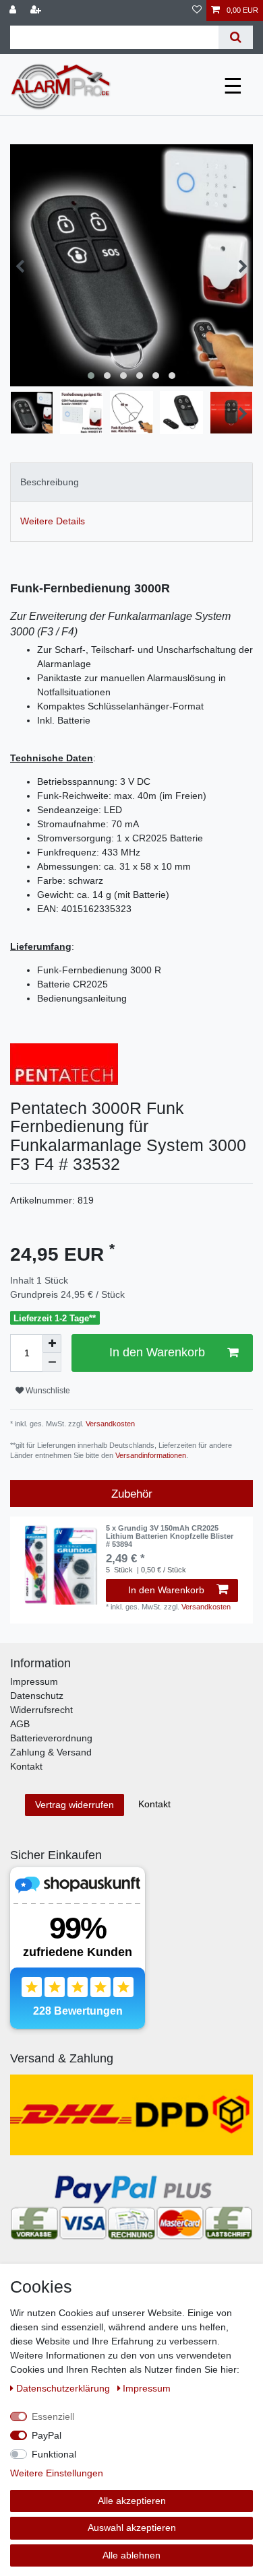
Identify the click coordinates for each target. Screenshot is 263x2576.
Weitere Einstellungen (57, 2473)
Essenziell (53, 2416)
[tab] (131, 482)
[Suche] (236, 37)
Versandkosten (109, 1424)
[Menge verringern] (52, 1362)
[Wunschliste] (197, 10)
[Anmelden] (14, 10)
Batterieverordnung (51, 1738)
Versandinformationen (151, 1455)
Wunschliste (47, 1391)
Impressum (34, 1681)
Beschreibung (50, 482)
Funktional (54, 2454)
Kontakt (26, 1766)
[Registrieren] (37, 10)
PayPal (47, 2435)
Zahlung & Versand (51, 1752)
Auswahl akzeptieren (132, 2528)
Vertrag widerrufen (75, 1805)
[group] (58, 1564)
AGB (20, 1724)
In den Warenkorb (157, 1352)
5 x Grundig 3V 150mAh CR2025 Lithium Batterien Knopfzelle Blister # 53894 (170, 1536)
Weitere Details (53, 521)
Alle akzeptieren (132, 2501)
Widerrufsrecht (41, 1710)
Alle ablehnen (131, 2555)
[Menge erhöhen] (52, 1344)
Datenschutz (37, 1696)
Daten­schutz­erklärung (64, 2388)
